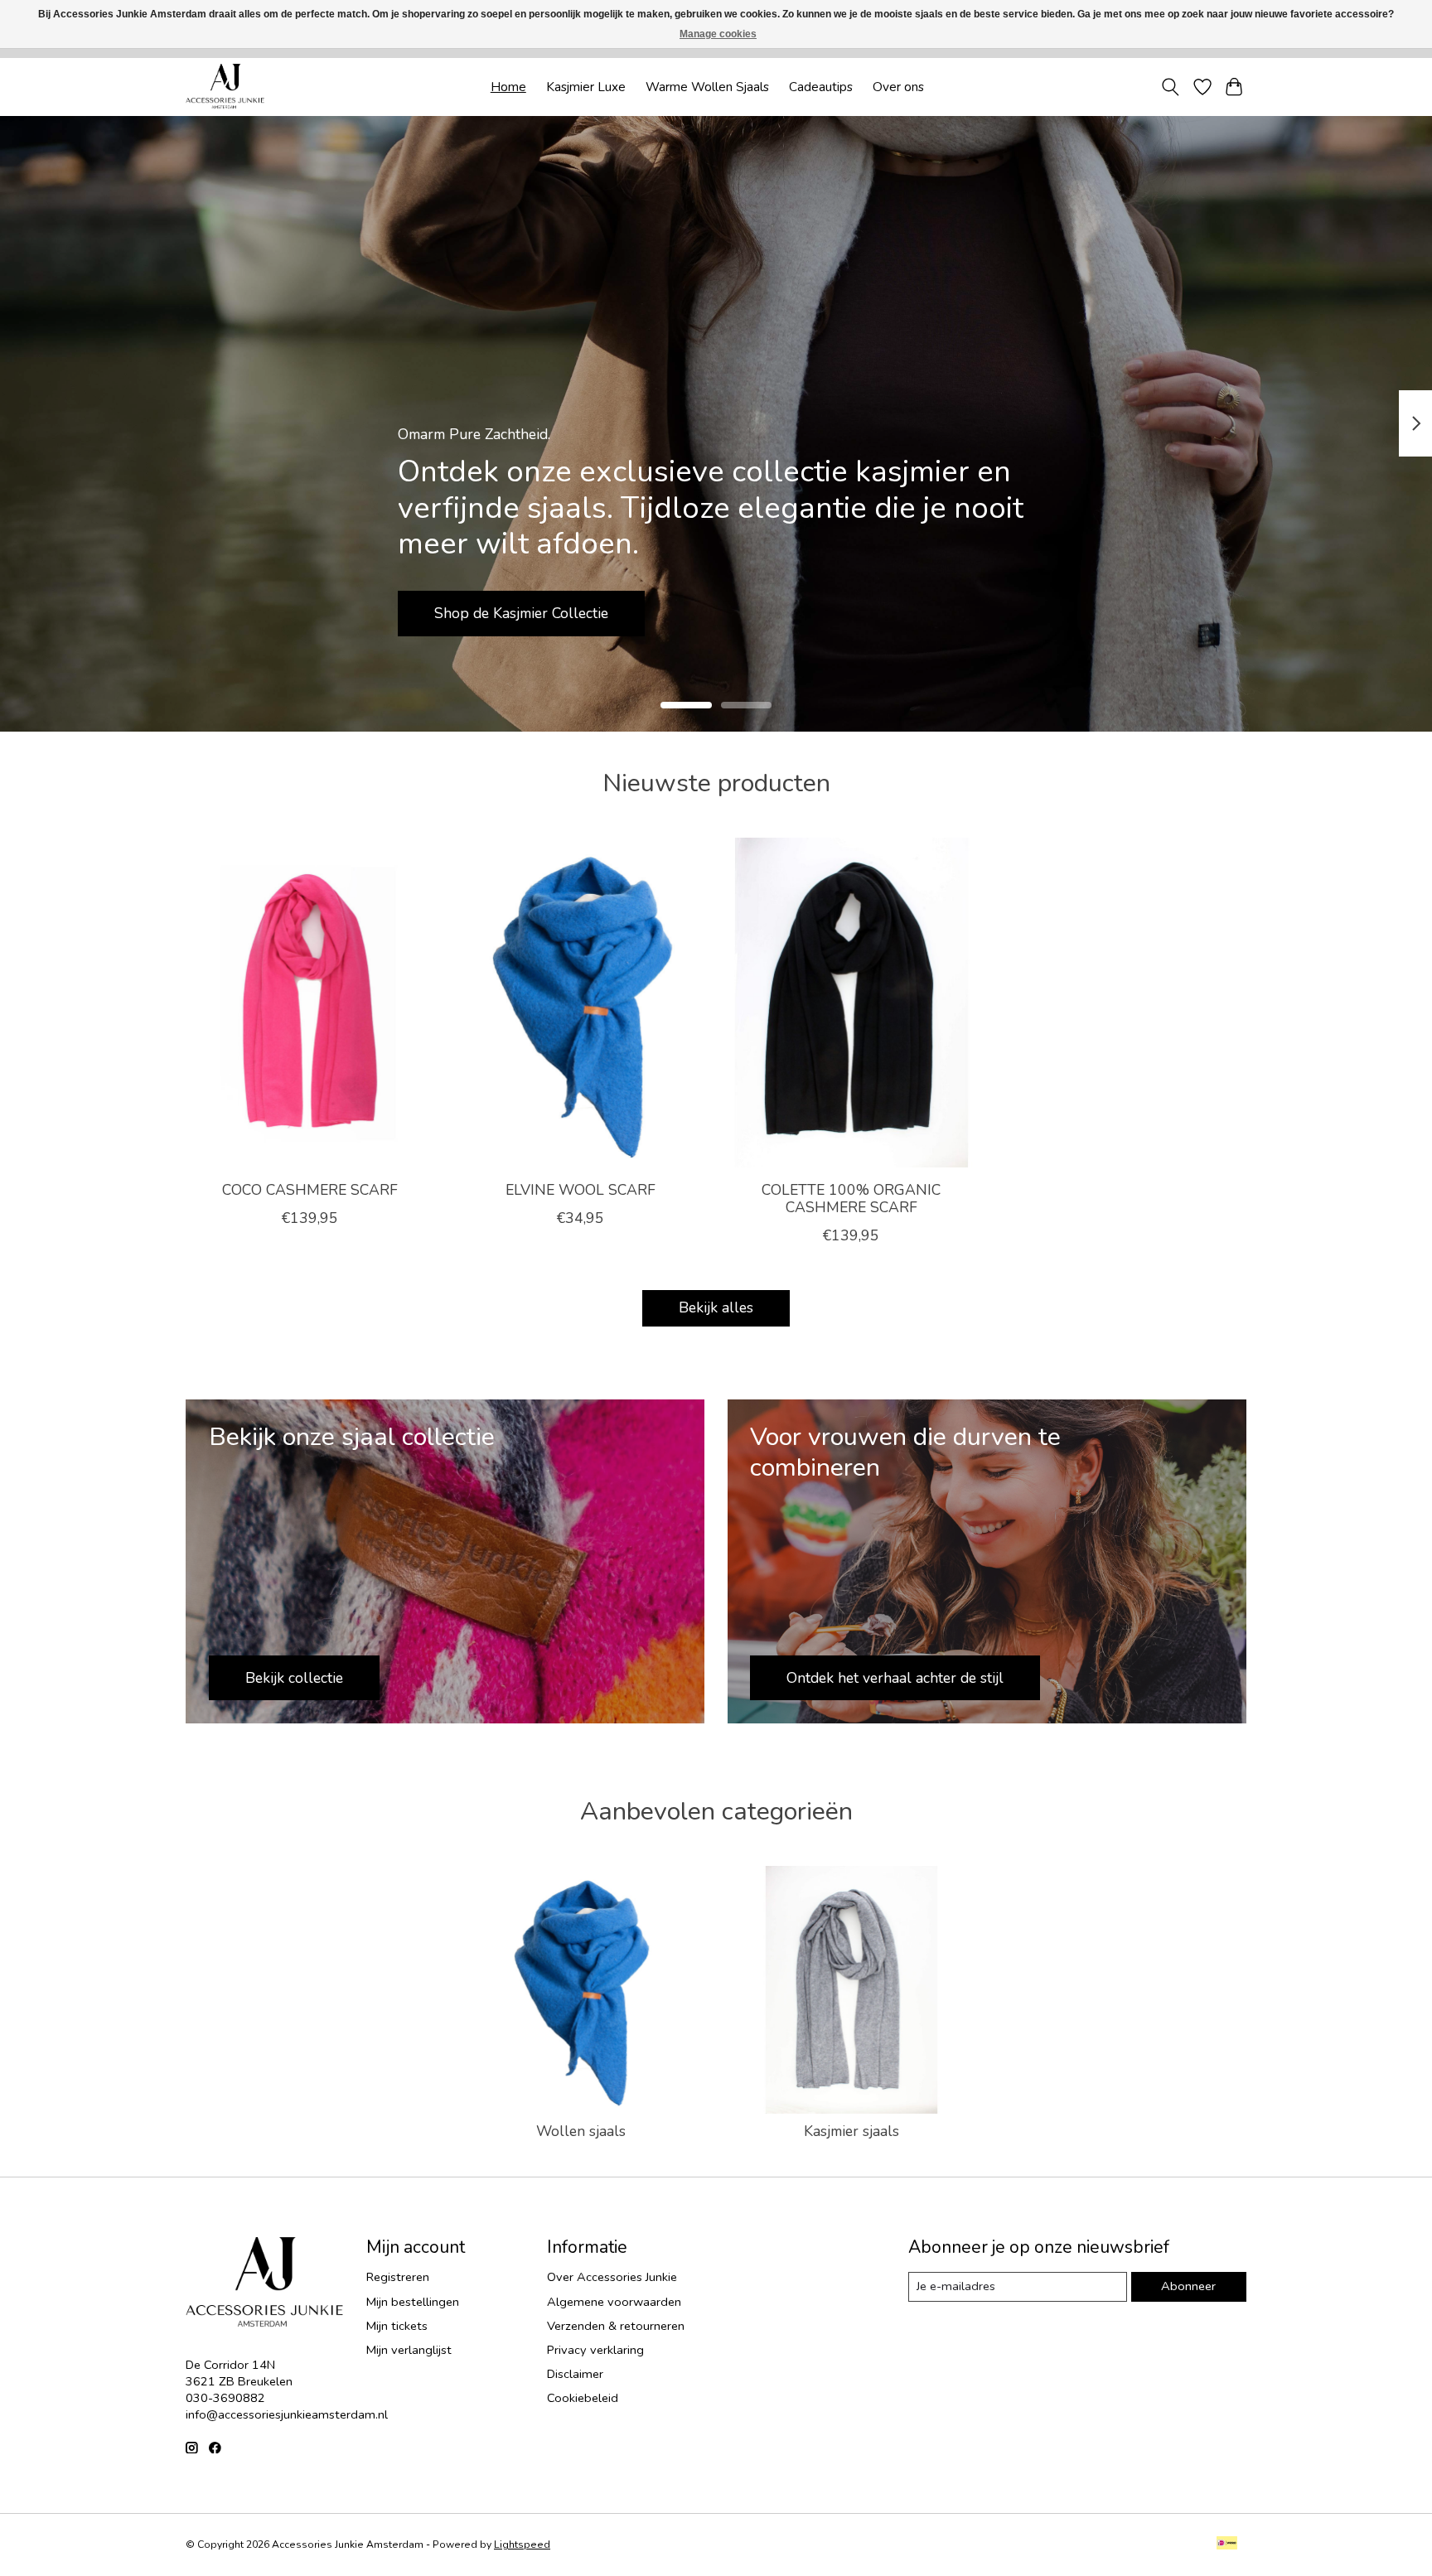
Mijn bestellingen (413, 2302)
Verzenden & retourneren (616, 2326)
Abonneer (1188, 2286)
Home (508, 87)
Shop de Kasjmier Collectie (521, 612)
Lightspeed (522, 2545)
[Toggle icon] (1171, 87)
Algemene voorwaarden (614, 2302)
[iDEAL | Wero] (1227, 2545)
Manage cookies (718, 34)
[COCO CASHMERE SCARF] (310, 1003)
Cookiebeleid (583, 2398)
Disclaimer (575, 2374)
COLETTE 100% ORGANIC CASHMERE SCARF (851, 1198)
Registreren (398, 2277)
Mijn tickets (397, 2326)
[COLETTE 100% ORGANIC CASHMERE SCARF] (851, 1003)
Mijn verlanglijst (409, 2350)
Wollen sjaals (581, 2131)
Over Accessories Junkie (612, 2277)
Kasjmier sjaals (851, 2131)
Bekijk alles (716, 1307)
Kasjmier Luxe (586, 87)
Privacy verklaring (595, 2350)
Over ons (898, 87)
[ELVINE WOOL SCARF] (581, 1003)
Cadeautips (821, 87)
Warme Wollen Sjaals (707, 87)
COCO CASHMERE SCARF (310, 1189)
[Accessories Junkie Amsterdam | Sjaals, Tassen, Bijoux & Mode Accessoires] (225, 87)
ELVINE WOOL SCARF (581, 1189)
